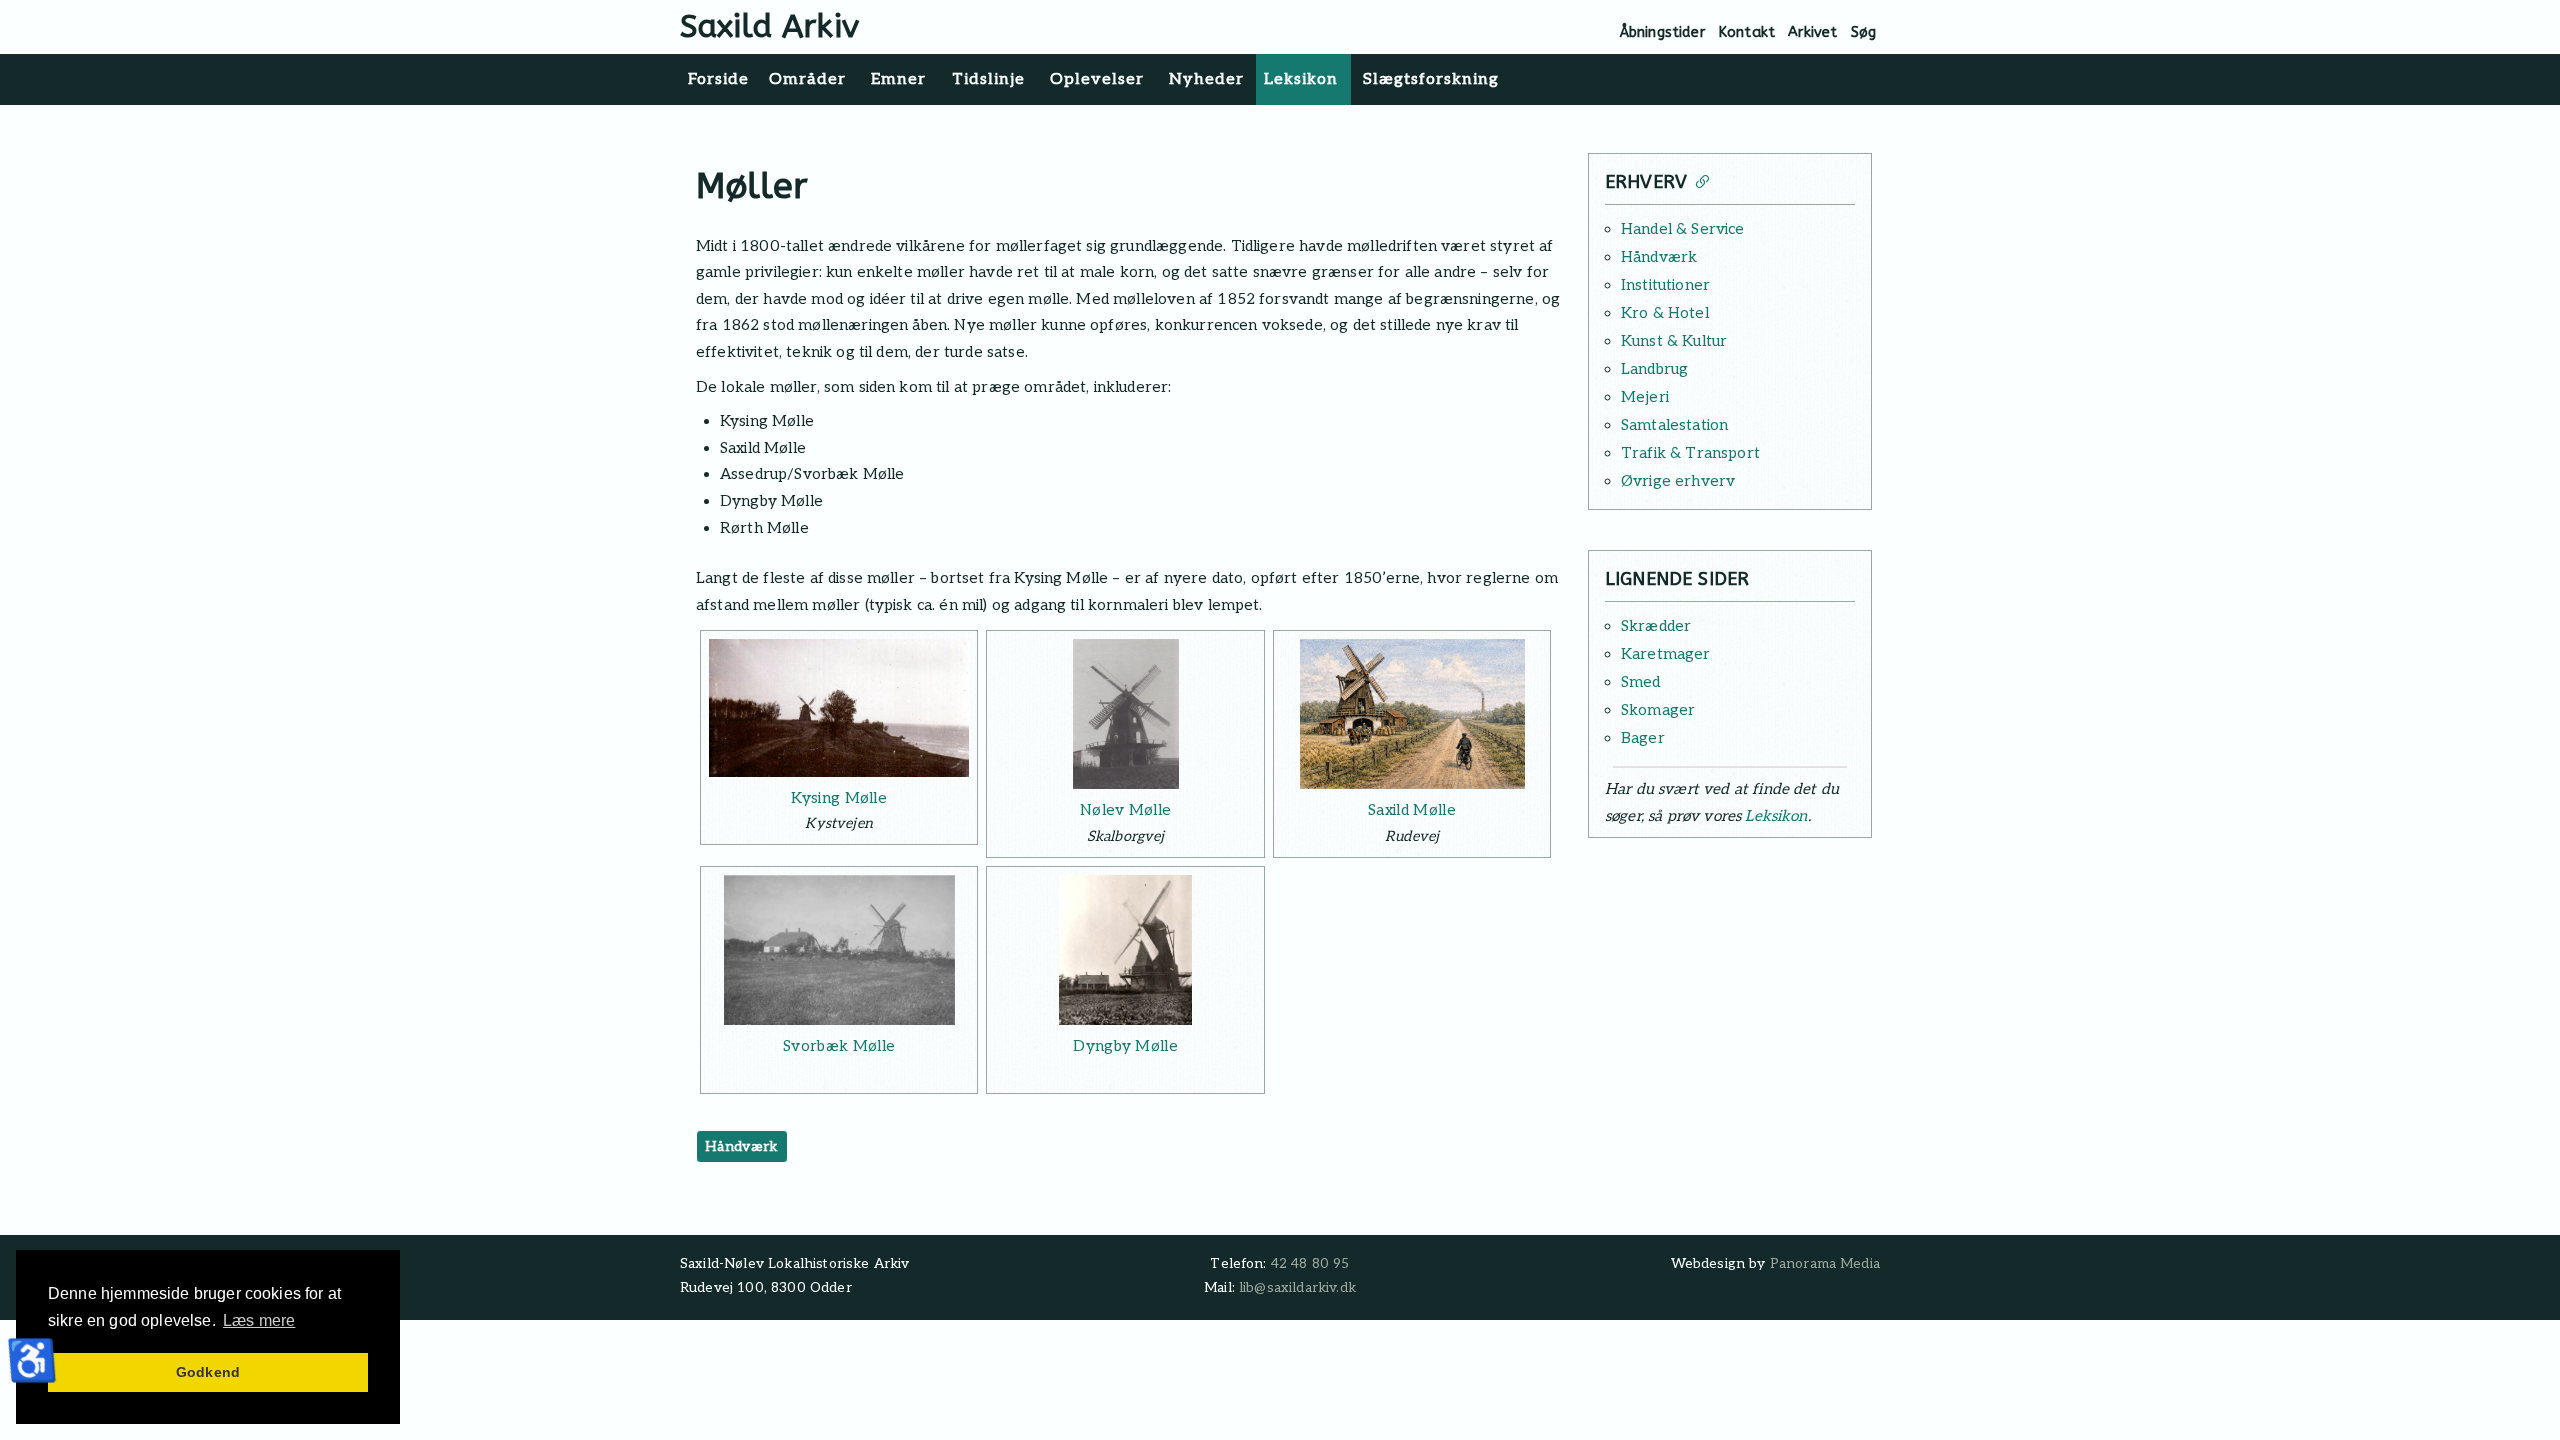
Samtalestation (1674, 425)
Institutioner (1665, 285)
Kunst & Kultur (1674, 341)
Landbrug (1654, 369)
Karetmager (1666, 654)
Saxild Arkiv (769, 26)
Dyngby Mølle (1125, 1046)
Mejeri (1645, 397)
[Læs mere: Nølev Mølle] (1125, 714)
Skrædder (1656, 626)
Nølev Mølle (1126, 810)
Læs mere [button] (259, 1320)
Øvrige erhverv (1678, 481)
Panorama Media (1825, 1264)
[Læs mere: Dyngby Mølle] (1125, 950)
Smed (1641, 682)
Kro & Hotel (1665, 313)
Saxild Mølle (1412, 810)
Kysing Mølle (839, 798)
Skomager (1658, 710)
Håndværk (742, 1146)
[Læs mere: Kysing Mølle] (839, 707)
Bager (1643, 738)
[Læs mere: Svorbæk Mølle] (839, 950)
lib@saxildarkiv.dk (1297, 1288)
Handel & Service (1683, 229)
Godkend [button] (208, 1372)
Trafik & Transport (1690, 453)
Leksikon (1776, 816)
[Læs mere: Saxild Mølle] (1412, 714)
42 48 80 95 (1310, 1264)
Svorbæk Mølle (839, 1046)
